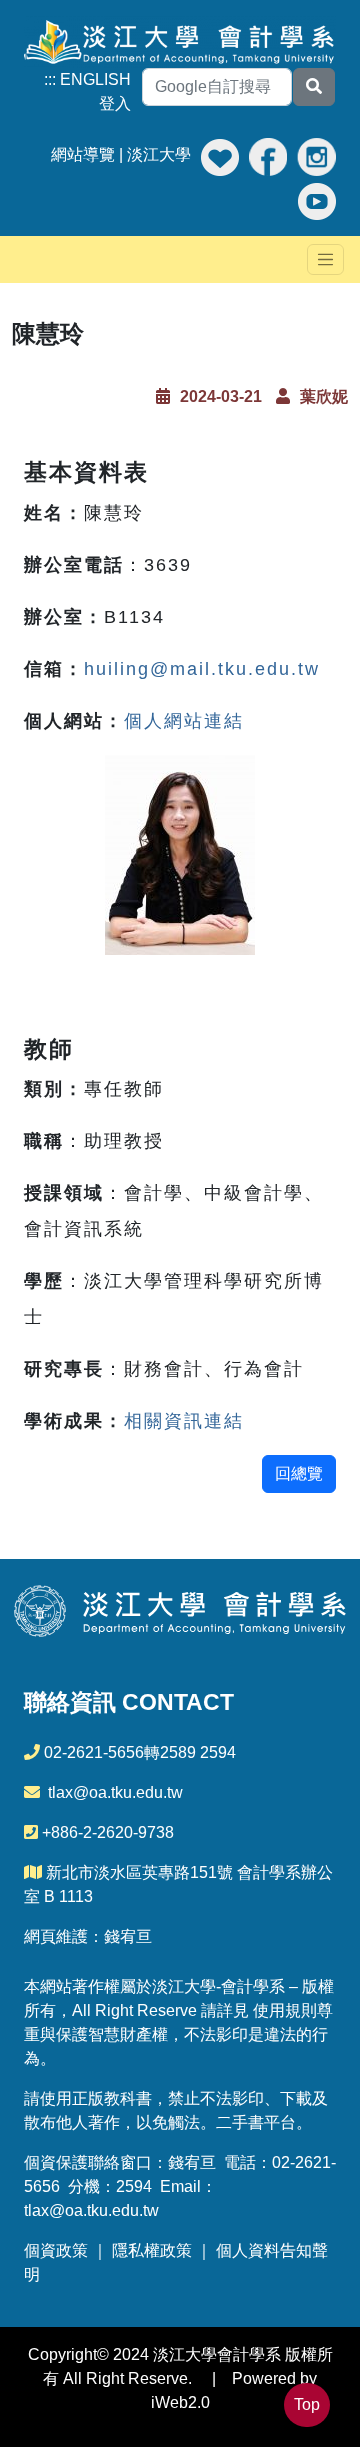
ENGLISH (95, 79)
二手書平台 (256, 2122)
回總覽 (299, 1473)
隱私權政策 (152, 2250)
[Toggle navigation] (325, 259)
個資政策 (56, 2250)
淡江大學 (159, 154)
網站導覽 (83, 154)
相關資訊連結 (184, 1421)
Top (307, 2404)
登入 (115, 103)
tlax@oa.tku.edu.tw (115, 1792)
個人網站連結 (184, 721)
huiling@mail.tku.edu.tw (202, 669)
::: (50, 79)
